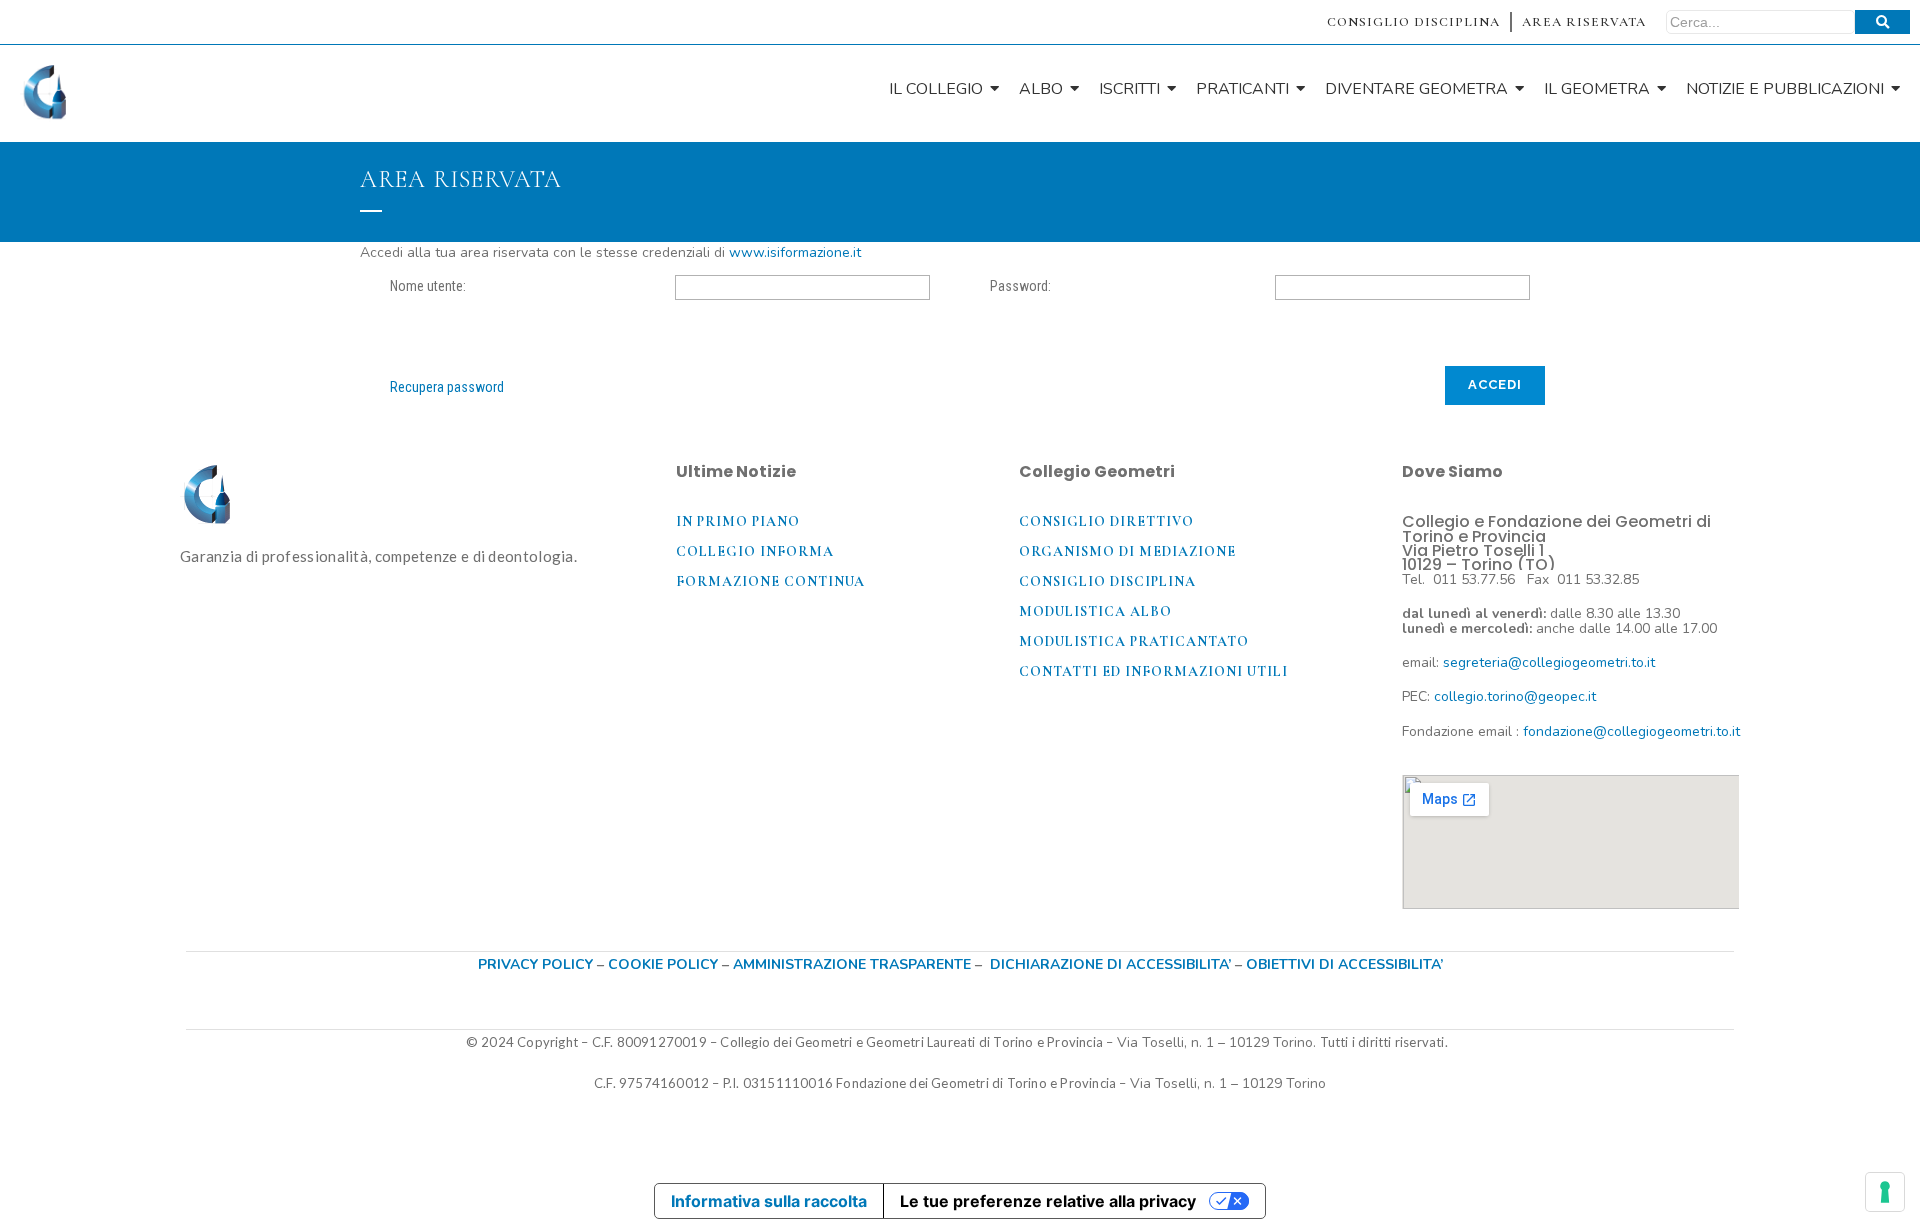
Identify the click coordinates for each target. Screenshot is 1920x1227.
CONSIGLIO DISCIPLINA (1413, 22)
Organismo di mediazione (1127, 551)
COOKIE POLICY (665, 964)
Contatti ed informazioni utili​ (1153, 671)
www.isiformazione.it (795, 252)
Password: (1020, 286)
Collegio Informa (755, 551)
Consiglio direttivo (1106, 521)
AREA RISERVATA (1584, 22)
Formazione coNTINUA (770, 581)
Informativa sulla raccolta (769, 1201)
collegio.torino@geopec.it (1515, 696)
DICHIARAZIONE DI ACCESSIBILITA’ (1110, 964)
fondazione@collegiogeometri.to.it (1631, 731)
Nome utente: (428, 286)
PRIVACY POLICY (535, 964)
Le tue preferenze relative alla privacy (1048, 1201)
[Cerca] (1882, 22)
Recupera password (447, 387)
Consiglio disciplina (1107, 581)
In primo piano (738, 521)
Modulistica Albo (1095, 611)
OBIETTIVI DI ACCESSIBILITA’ (1344, 964)
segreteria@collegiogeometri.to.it (1549, 662)
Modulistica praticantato (1134, 641)
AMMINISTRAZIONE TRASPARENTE (852, 964)
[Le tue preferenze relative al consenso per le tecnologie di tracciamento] (1885, 1192)
